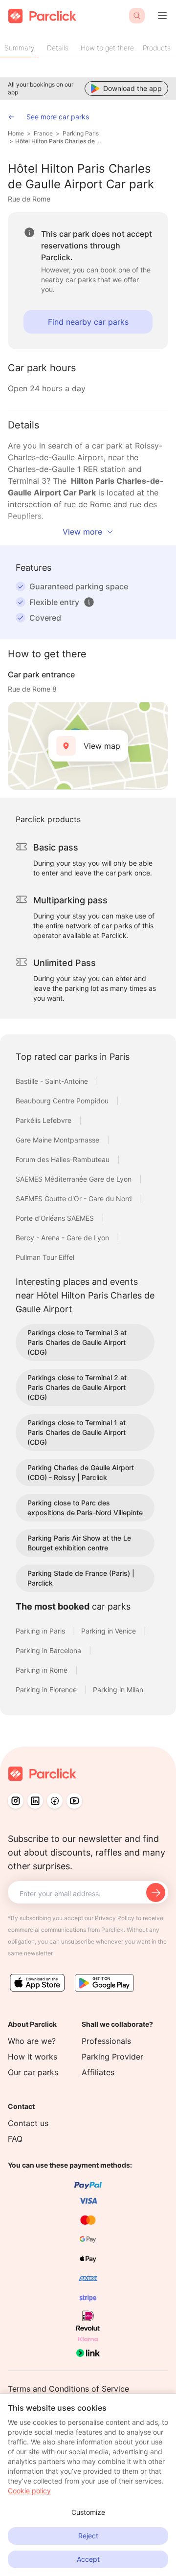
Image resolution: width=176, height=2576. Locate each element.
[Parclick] (42, 16)
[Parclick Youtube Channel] (74, 1801)
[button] (89, 602)
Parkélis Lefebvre (44, 1120)
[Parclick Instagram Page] (16, 1801)
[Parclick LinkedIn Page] (35, 1801)
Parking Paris (81, 133)
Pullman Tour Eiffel (45, 1257)
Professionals (106, 2041)
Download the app (132, 88)
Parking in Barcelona (49, 1650)
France (43, 133)
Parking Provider (112, 2057)
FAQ (15, 2139)
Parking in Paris (41, 1631)
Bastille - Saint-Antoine (53, 1081)
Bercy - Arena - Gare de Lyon (63, 1238)
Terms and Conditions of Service (68, 2389)
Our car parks (33, 2072)
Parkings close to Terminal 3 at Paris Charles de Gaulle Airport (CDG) (77, 1342)
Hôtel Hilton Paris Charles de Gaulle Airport (58, 141)
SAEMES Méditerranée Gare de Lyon (75, 1179)
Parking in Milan (118, 1690)
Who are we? (32, 2041)
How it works (33, 2057)
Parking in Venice (110, 1631)
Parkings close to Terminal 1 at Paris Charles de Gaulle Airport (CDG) (77, 1432)
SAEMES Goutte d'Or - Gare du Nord (75, 1198)
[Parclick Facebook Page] (55, 1801)
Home (16, 133)
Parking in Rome (43, 1670)
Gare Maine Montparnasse (58, 1140)
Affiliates (98, 2072)
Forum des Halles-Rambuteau (64, 1159)
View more (82, 532)
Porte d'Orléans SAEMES (56, 1218)
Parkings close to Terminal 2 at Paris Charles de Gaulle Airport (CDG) (77, 1387)
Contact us (28, 2123)
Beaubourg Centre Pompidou (63, 1101)
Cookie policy (29, 2491)
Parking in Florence (47, 1690)
